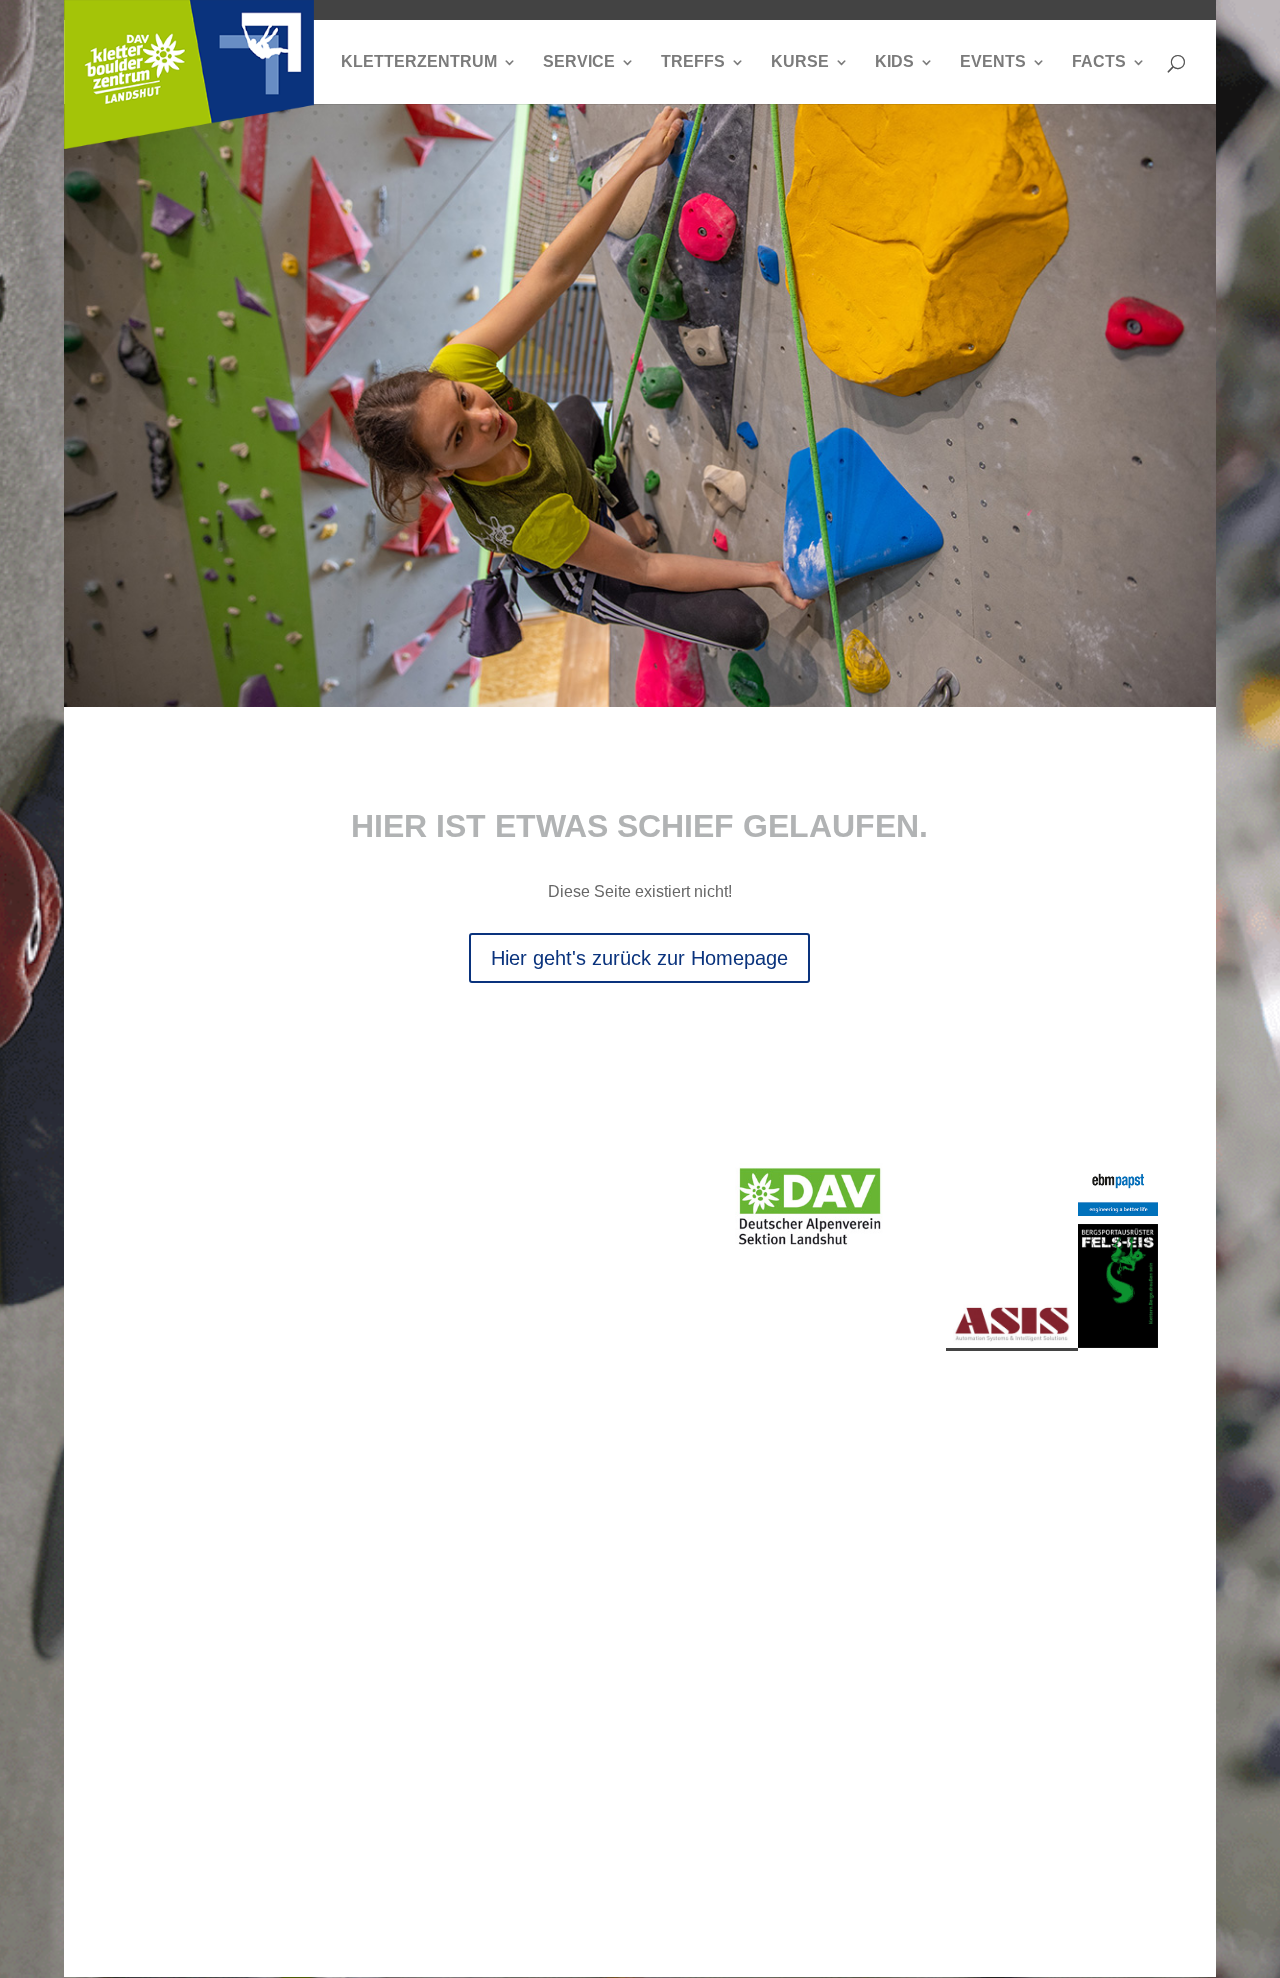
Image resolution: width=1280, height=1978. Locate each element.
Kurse (800, 62)
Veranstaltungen (726, 1442)
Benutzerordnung (1094, 1474)
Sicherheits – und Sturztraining (366, 1642)
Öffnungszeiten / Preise (543, 1514)
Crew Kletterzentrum (173, 1818)
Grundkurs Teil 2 (362, 1554)
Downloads (526, 1618)
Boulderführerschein (912, 1722)
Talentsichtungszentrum (181, 1642)
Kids (894, 62)
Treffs (693, 62)
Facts (1099, 62)
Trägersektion (841, 1135)
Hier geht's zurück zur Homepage (639, 958)
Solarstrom (160, 1570)
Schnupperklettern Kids (911, 1450)
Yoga (322, 1826)
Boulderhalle (167, 1506)
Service (579, 62)
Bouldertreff (163, 1602)
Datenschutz (208, 1893)
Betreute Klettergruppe (899, 1594)
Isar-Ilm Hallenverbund (174, 1738)
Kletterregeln (1078, 1442)
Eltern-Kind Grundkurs (891, 1546)
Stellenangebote (544, 1554)
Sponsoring (1074, 1586)
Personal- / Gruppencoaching (363, 1698)
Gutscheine (526, 1586)
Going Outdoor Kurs (356, 1786)
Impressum (306, 1893)
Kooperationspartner (1094, 1514)
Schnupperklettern (364, 1482)
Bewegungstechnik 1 (366, 1594)
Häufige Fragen (1088, 1618)
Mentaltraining (354, 1746)
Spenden (1065, 1554)
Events (993, 62)
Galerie (148, 1778)
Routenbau (161, 1538)
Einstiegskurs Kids (899, 1498)
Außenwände (170, 1474)
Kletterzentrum (419, 62)
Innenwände (166, 1442)
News (506, 1442)
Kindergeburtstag (912, 1682)
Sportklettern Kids (896, 1642)
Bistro (506, 1474)
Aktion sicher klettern (168, 1690)
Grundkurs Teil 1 (362, 1522)
